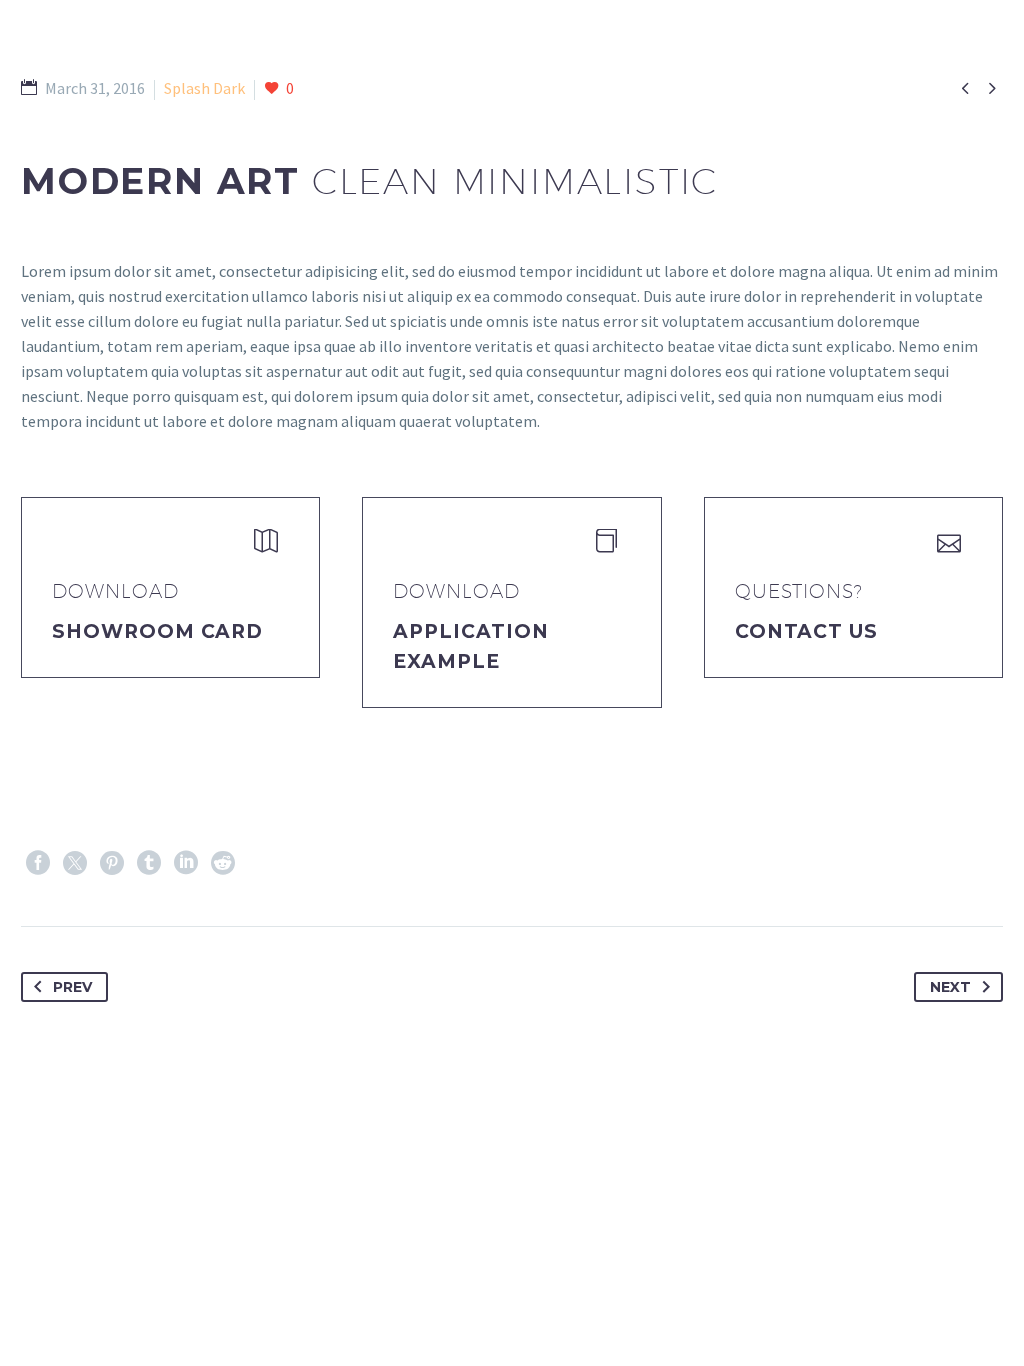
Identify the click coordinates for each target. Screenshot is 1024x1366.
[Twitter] (75, 863)
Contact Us (807, 631)
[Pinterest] (112, 863)
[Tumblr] (149, 863)
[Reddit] (223, 863)
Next (950, 987)
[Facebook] (38, 863)
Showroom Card (157, 631)
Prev (72, 987)
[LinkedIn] (186, 863)
